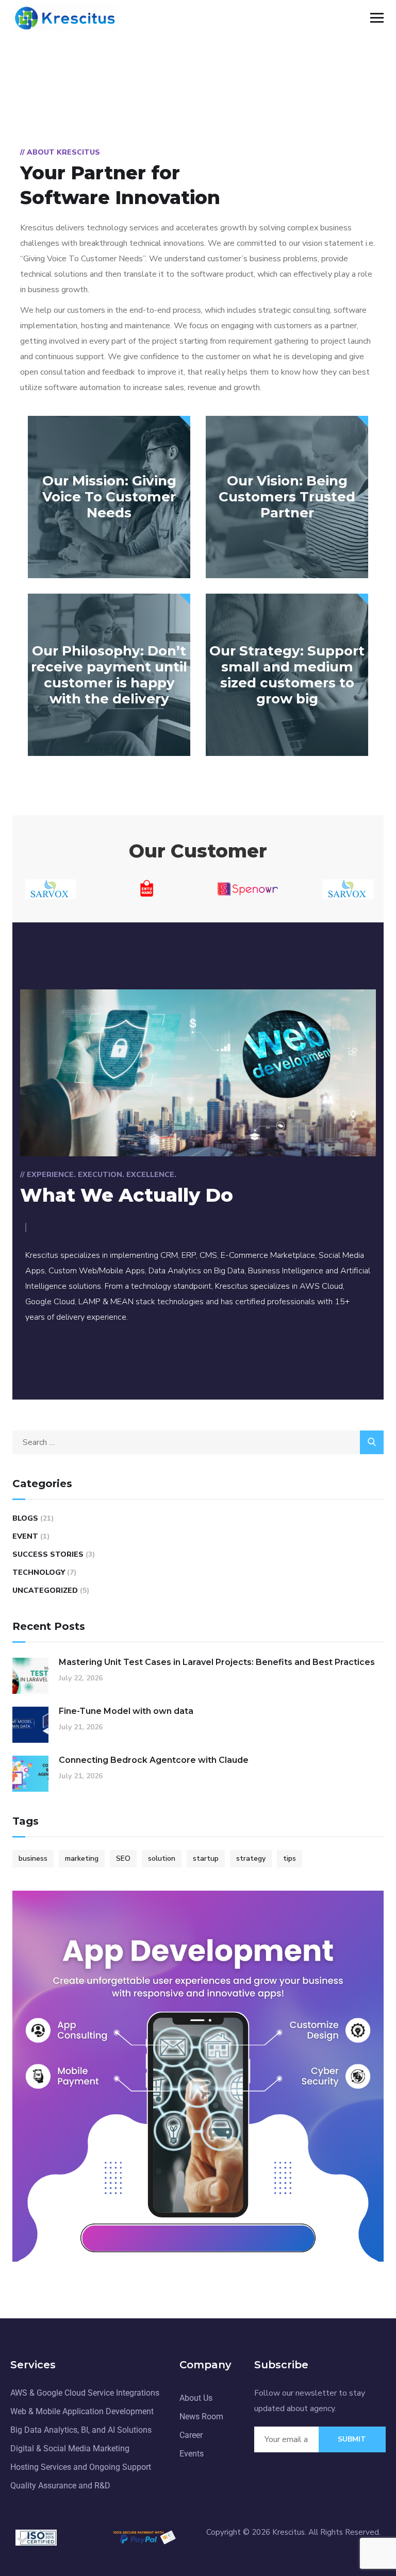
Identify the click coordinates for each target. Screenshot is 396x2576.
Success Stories (48, 1554)
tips (290, 1858)
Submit (352, 2439)
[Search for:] (198, 1442)
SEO (123, 1858)
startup (206, 1858)
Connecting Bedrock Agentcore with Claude (154, 1760)
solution (162, 1858)
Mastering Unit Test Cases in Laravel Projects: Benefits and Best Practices (217, 1662)
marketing (82, 1858)
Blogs (25, 1518)
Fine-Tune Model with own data (126, 1711)
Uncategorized (45, 1590)
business (33, 1858)
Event (25, 1536)
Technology (39, 1572)
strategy (251, 1858)
